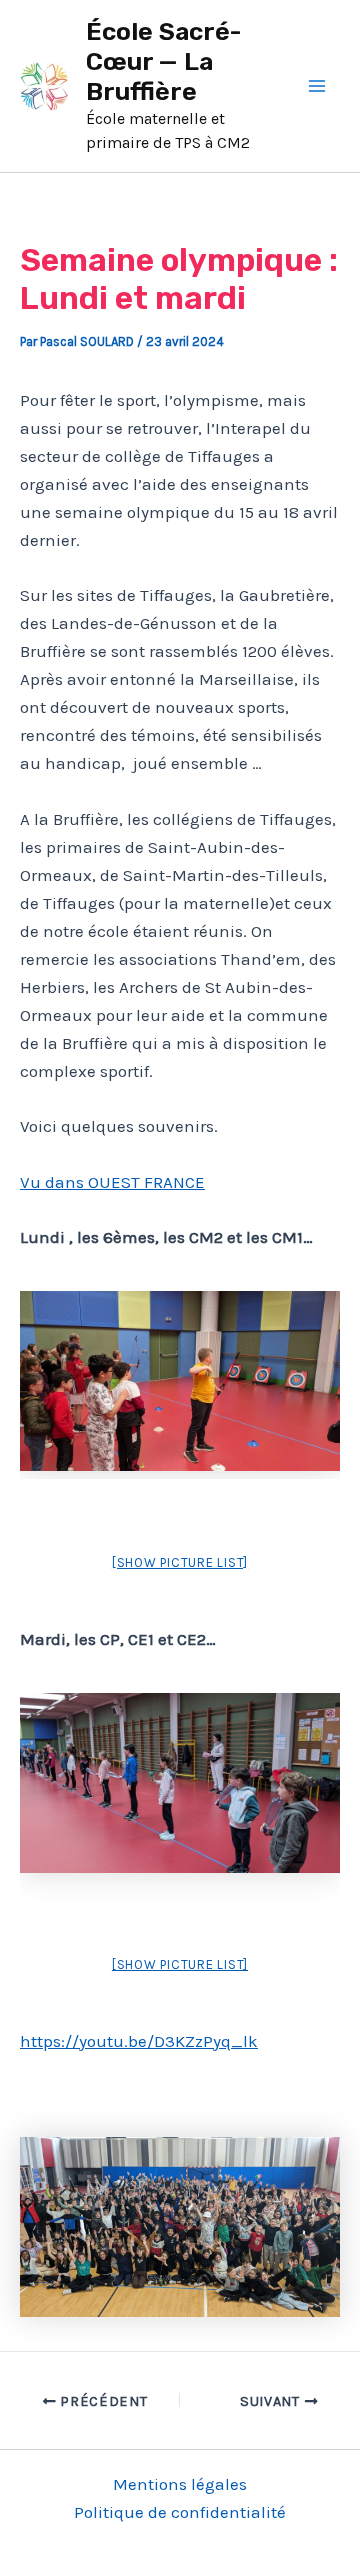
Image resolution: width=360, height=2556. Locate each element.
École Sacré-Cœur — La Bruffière (164, 61)
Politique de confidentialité (180, 2512)
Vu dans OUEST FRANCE (112, 1182)
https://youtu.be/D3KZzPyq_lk (139, 2041)
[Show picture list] (180, 1562)
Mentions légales (180, 2484)
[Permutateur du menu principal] (318, 86)
